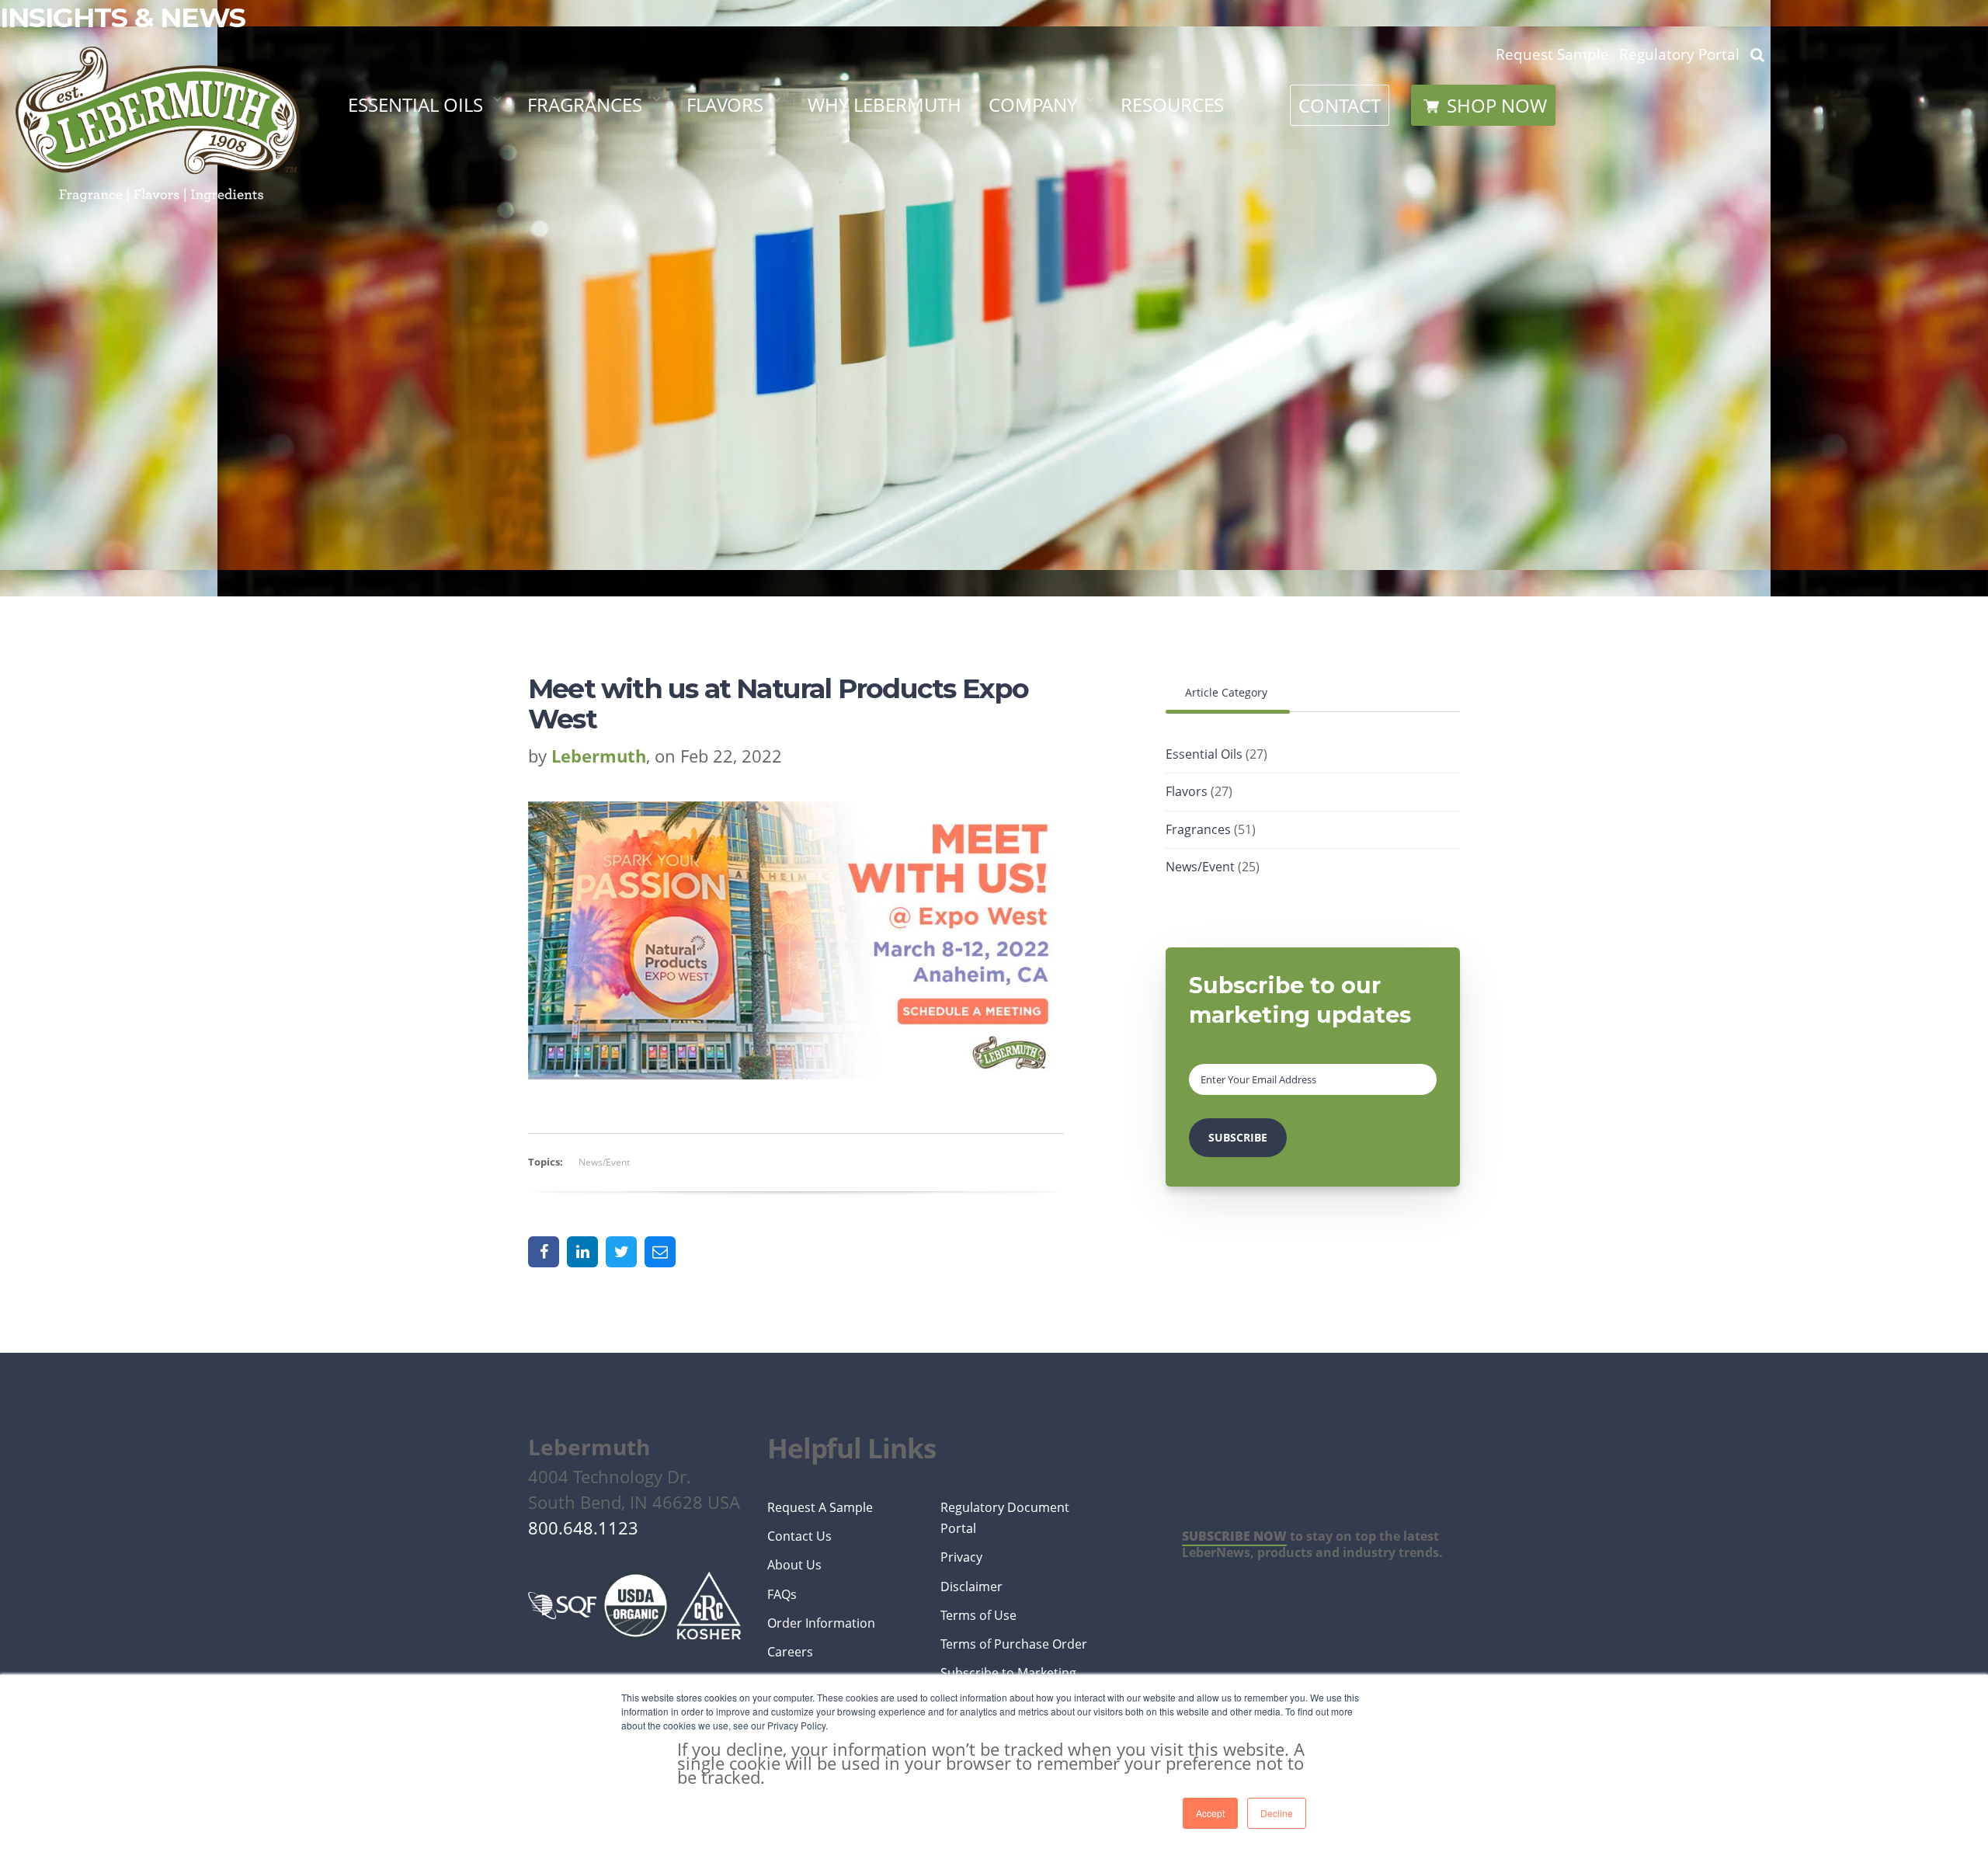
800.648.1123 (583, 1528)
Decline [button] (1277, 1813)
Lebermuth (599, 756)
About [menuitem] (1025, 160)
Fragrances (1211, 829)
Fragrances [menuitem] (585, 104)
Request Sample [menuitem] (1552, 54)
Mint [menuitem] (377, 255)
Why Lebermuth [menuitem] (885, 104)
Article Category (1228, 692)
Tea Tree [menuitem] (393, 302)
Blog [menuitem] (1151, 302)
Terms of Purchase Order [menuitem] (1014, 1644)
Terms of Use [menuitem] (978, 1615)
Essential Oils (1216, 754)
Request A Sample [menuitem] (820, 1507)
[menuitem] (1483, 105)
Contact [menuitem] (1340, 105)
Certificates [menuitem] (1184, 160)
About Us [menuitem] (794, 1565)
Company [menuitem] (1033, 104)
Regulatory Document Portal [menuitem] (1005, 1518)
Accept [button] (1210, 1813)
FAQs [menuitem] (1149, 351)
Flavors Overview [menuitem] (778, 160)
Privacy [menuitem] (961, 1557)
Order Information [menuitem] (821, 1623)
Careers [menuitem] (1032, 351)
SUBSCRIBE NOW (1234, 1536)
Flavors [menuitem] (725, 104)
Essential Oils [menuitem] (415, 104)
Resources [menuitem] (1172, 104)
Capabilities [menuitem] (1050, 207)
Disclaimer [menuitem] (971, 1587)
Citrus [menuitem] (384, 160)
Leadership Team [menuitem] (1074, 302)
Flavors (1199, 791)
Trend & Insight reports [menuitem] (652, 160)
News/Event (604, 1162)
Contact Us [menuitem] (799, 1536)
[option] (796, 1202)
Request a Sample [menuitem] (1211, 255)
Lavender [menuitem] (399, 207)
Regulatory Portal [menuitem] (1219, 207)
